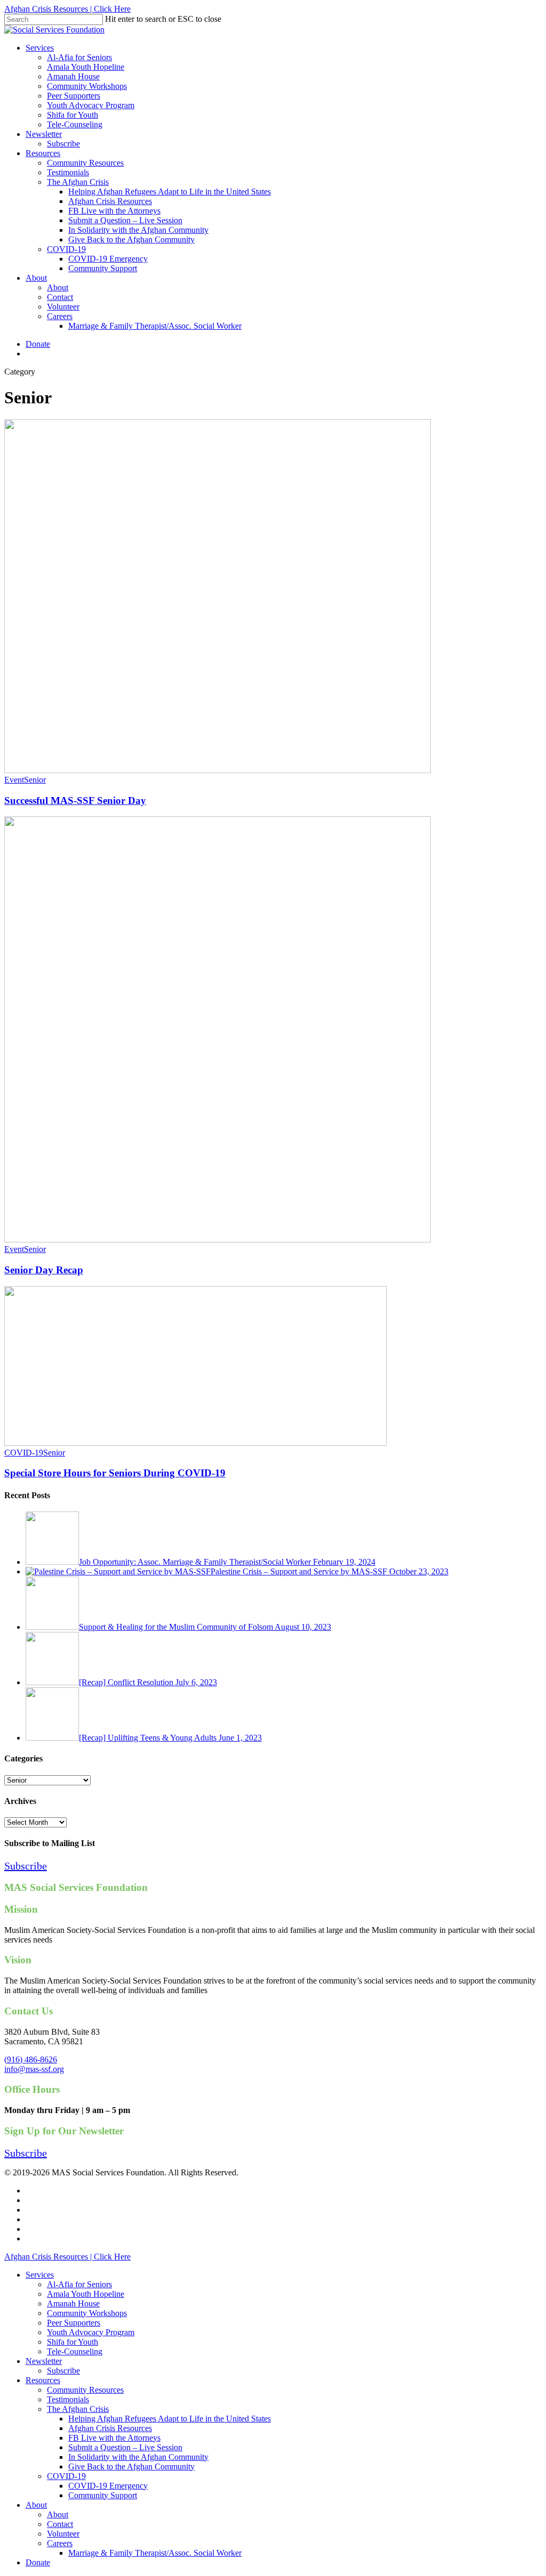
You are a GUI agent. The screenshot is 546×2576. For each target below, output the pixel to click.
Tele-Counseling (75, 2351)
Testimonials (68, 2399)
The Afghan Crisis (78, 2409)
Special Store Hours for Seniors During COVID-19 (115, 1473)
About (36, 2505)
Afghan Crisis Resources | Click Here (67, 9)
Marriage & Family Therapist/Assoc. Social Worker (155, 2553)
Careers (60, 2543)
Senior (35, 780)
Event (14, 780)
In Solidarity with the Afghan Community (138, 2457)
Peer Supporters (74, 2323)
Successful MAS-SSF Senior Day (75, 801)
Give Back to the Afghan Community (131, 2467)
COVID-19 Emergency (108, 2486)
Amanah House (73, 2303)
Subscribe (63, 2371)
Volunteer (63, 2534)
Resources (43, 2380)
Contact (60, 2524)
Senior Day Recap (44, 1270)
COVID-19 (24, 1453)
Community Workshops (87, 2313)
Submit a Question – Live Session (125, 2447)
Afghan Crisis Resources (110, 2428)
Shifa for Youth (73, 2342)
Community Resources (85, 2390)
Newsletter (44, 2361)
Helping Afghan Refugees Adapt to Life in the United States (170, 2419)
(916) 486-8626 (31, 2059)
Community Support (103, 2495)
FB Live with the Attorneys (114, 2438)
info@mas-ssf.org (34, 2069)
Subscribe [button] (26, 1866)
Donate (38, 2562)
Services (40, 2275)
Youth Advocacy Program (91, 2332)
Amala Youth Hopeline (86, 2294)
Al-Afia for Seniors (79, 2284)
